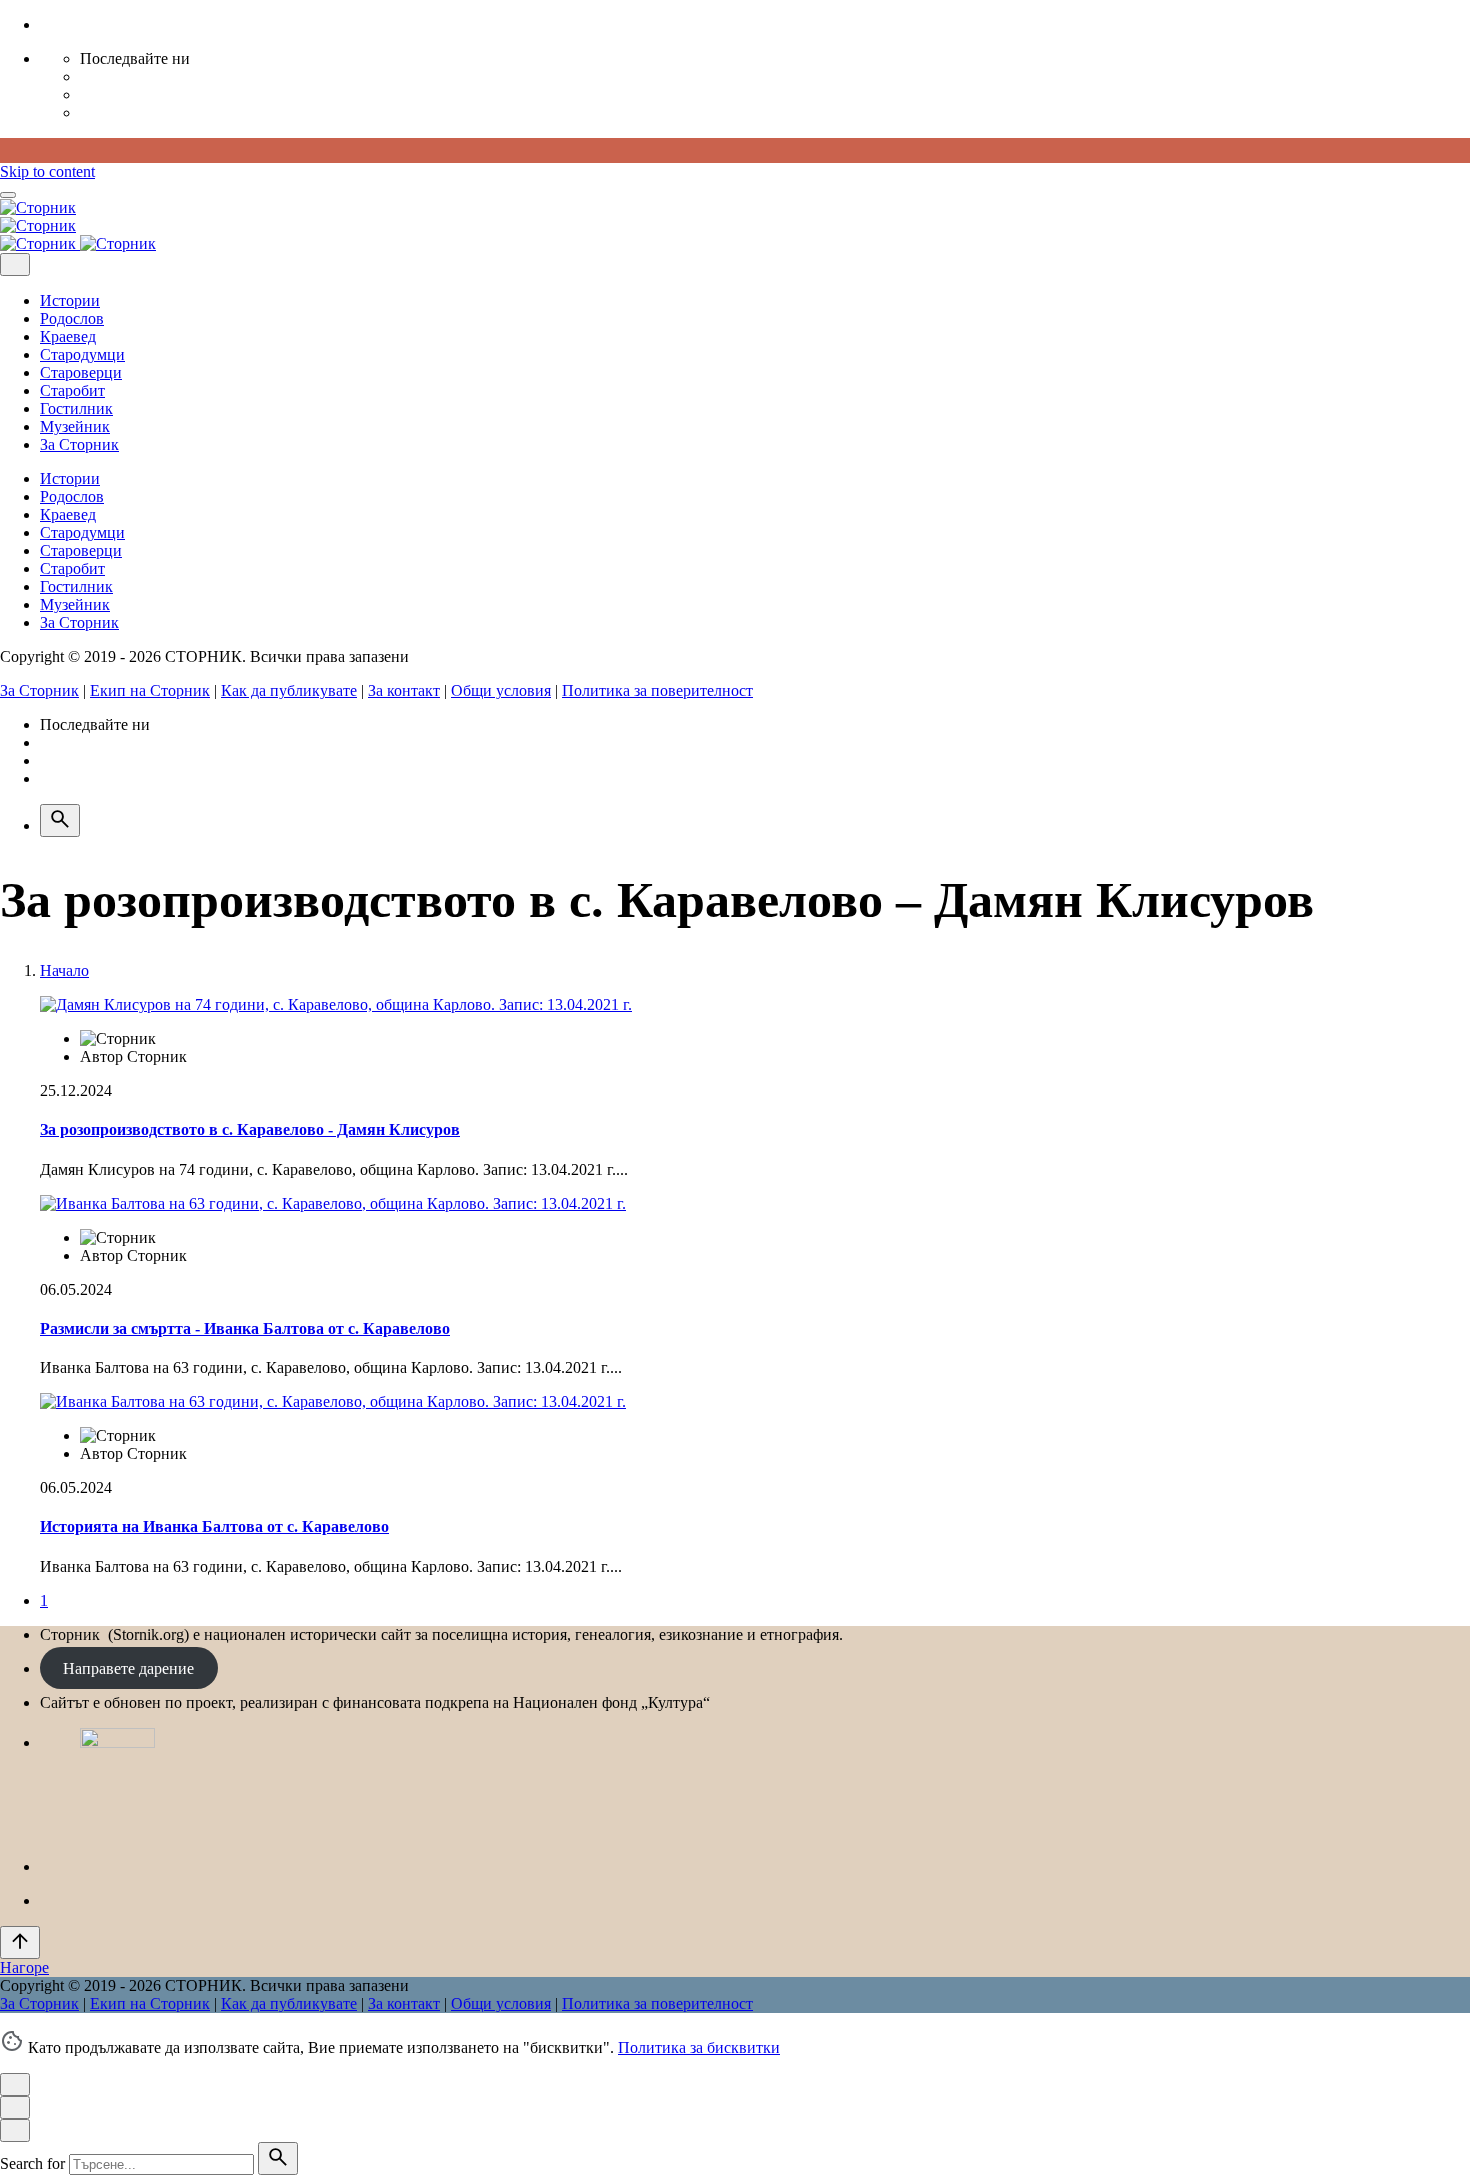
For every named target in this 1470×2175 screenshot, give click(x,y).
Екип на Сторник (150, 690)
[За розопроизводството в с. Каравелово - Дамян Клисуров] (336, 1004)
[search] (278, 2158)
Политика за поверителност (657, 690)
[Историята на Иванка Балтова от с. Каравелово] (333, 1401)
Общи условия (501, 690)
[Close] (15, 264)
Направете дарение (128, 1668)
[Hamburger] (8, 195)
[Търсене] (60, 820)
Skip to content (47, 171)
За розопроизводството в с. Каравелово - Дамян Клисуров (250, 1129)
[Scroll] (20, 1942)
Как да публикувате (289, 690)
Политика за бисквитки (699, 2047)
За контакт (404, 690)
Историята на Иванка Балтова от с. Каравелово (214, 1526)
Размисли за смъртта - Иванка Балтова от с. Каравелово (245, 1328)
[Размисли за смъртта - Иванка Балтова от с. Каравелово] (333, 1203)
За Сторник (39, 690)
